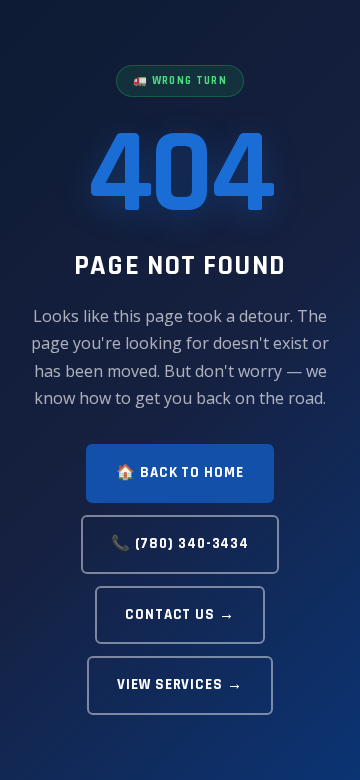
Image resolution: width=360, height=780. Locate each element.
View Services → (180, 684)
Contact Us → (180, 614)
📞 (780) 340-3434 (180, 543)
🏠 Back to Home (180, 472)
